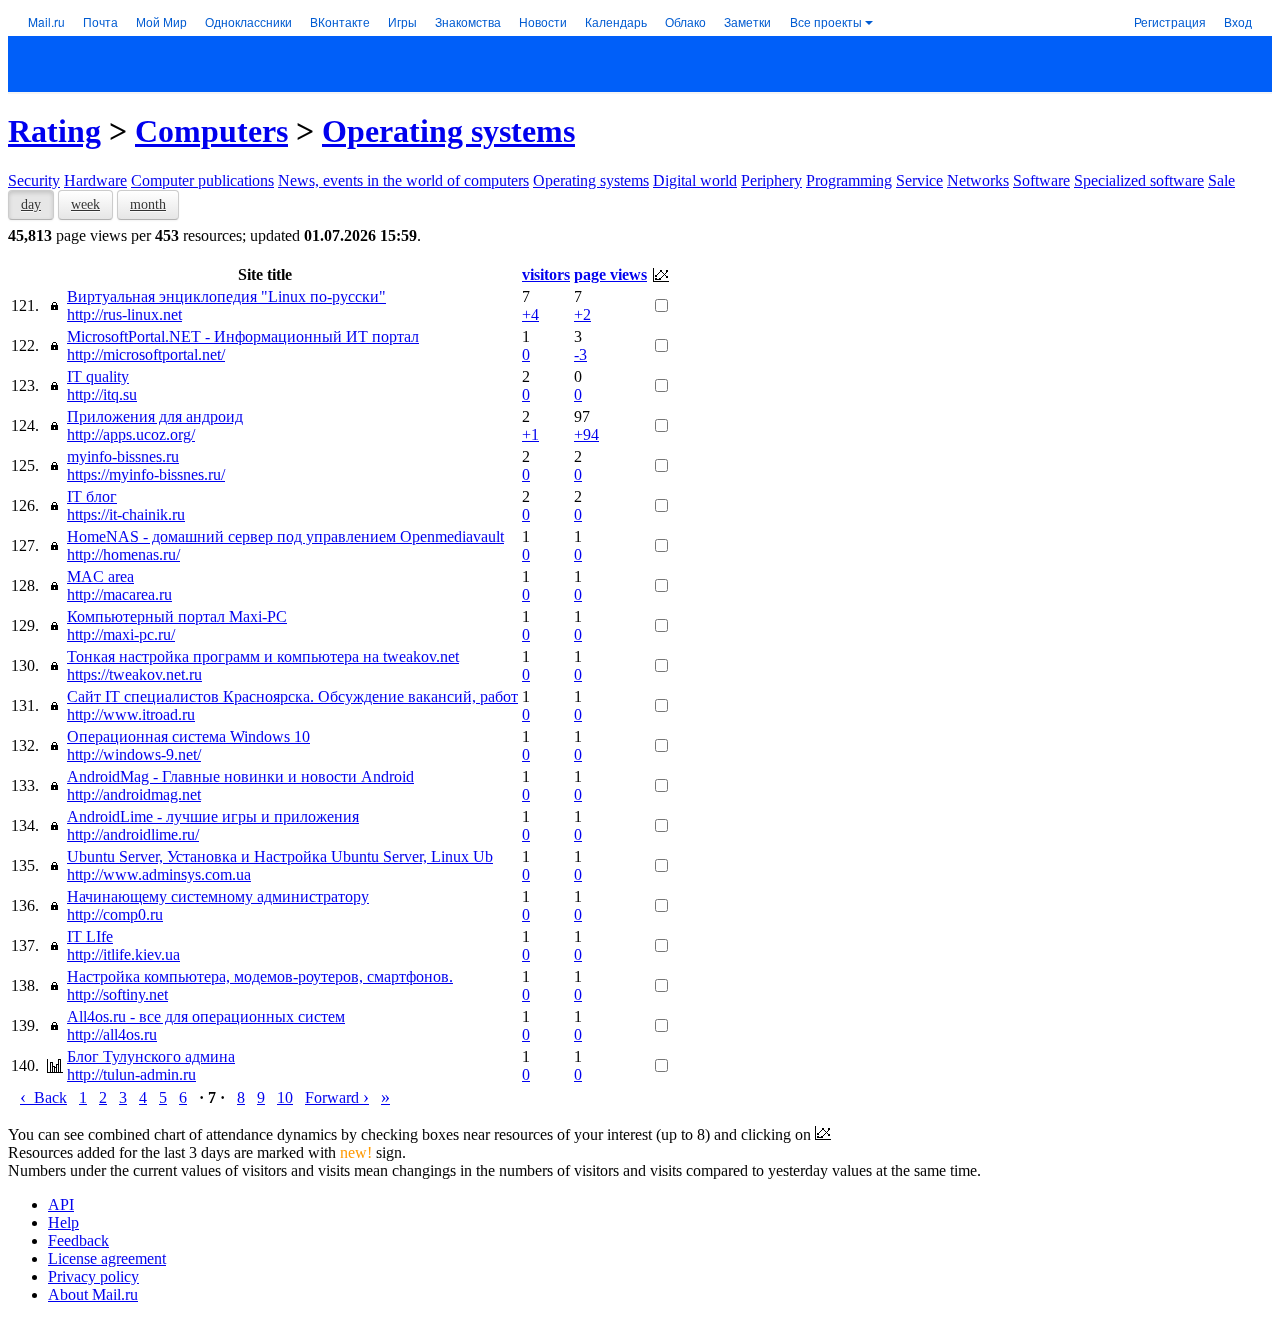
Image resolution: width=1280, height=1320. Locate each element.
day (31, 204)
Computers (211, 131)
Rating (54, 131)
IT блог (92, 496)
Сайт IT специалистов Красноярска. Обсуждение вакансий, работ (292, 696)
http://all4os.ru (112, 1034)
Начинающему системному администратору (218, 896)
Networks (978, 180)
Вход (1238, 21)
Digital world (695, 180)
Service (919, 180)
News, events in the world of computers (403, 180)
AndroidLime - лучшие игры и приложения (213, 816)
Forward (337, 1097)
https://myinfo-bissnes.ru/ (146, 474)
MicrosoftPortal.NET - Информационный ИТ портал (243, 336)
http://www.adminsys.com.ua (159, 874)
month (148, 204)
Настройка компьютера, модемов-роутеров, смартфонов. (260, 976)
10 (285, 1097)
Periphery (771, 180)
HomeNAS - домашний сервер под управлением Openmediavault (285, 536)
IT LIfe (90, 936)
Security (34, 180)
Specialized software (1139, 180)
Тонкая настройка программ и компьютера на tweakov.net (263, 656)
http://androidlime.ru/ (133, 834)
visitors (546, 274)
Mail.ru (46, 21)
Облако (685, 21)
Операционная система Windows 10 (188, 736)
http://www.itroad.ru (131, 714)
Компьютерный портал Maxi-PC (177, 616)
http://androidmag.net (134, 794)
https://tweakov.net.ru (134, 674)
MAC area (100, 576)
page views (610, 274)
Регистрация (1170, 21)
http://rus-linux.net (124, 314)
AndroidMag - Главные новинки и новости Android (240, 776)
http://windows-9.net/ (134, 754)
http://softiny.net (117, 994)
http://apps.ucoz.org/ (131, 434)
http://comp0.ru (115, 914)
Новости (543, 21)
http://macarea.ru (119, 594)
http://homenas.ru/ (123, 554)
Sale (1221, 180)
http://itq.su (102, 394)
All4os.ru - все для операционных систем (206, 1016)
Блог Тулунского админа (151, 1056)
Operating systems (448, 131)
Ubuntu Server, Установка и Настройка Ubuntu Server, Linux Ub (280, 856)
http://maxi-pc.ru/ (121, 634)
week (85, 204)
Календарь (616, 21)
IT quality (98, 376)
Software (1041, 180)
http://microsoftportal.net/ (146, 354)
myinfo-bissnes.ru (123, 456)
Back (43, 1097)
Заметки (747, 21)
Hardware (95, 180)
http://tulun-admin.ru (131, 1074)
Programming (849, 180)
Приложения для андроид (155, 416)
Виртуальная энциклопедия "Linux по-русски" (226, 296)
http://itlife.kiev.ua (123, 954)
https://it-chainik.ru (126, 514)
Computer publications (202, 180)
